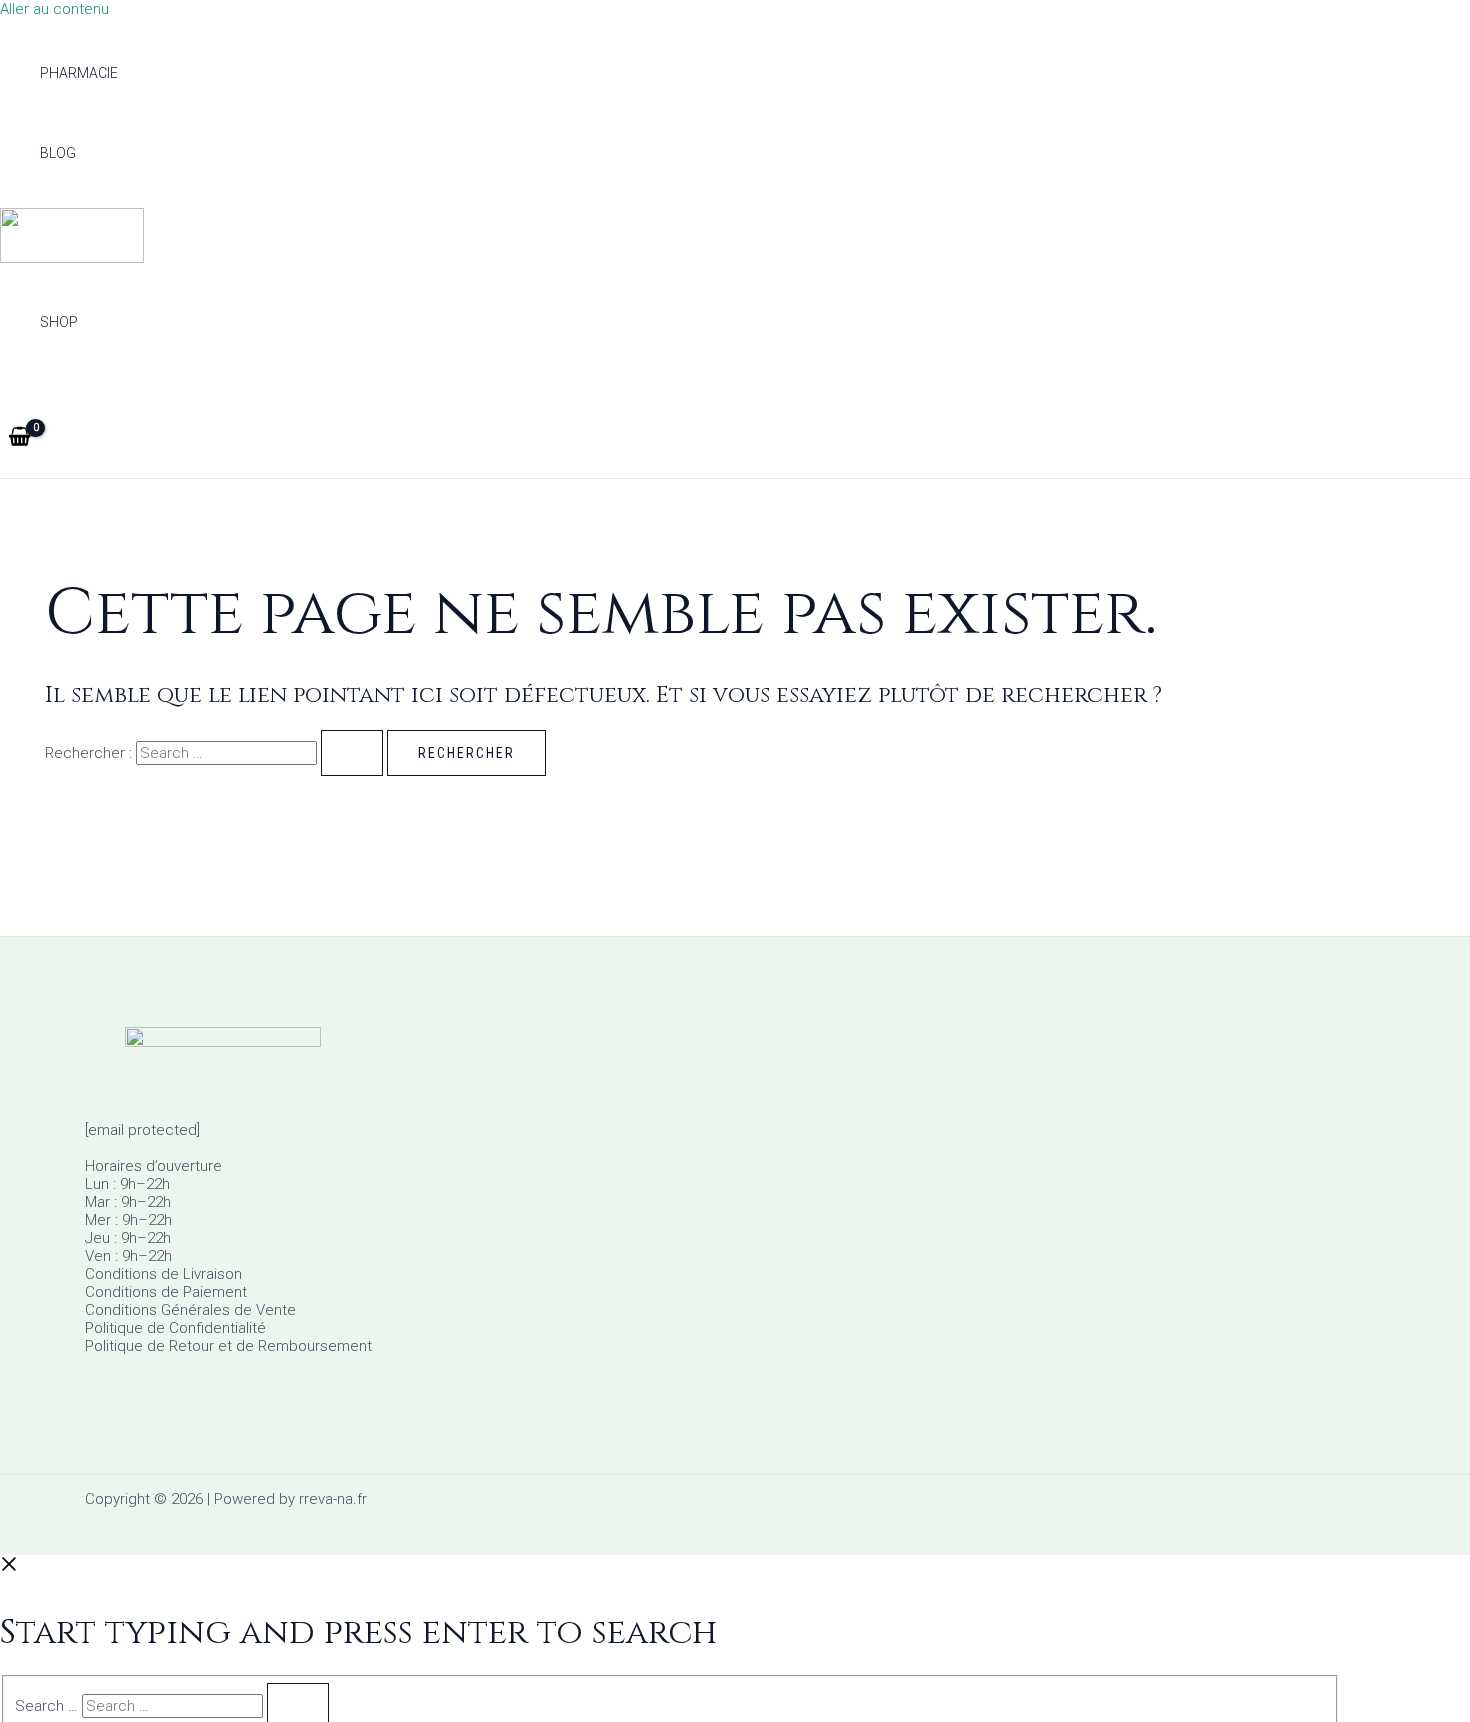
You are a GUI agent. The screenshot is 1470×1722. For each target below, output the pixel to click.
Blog (58, 153)
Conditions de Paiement (166, 1292)
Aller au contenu (54, 9)
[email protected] (142, 1130)
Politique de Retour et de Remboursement (228, 1346)
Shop (59, 322)
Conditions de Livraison (163, 1274)
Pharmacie (79, 73)
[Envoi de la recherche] (352, 753)
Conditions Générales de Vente (190, 1310)
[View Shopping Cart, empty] (19, 438)
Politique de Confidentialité (175, 1328)
